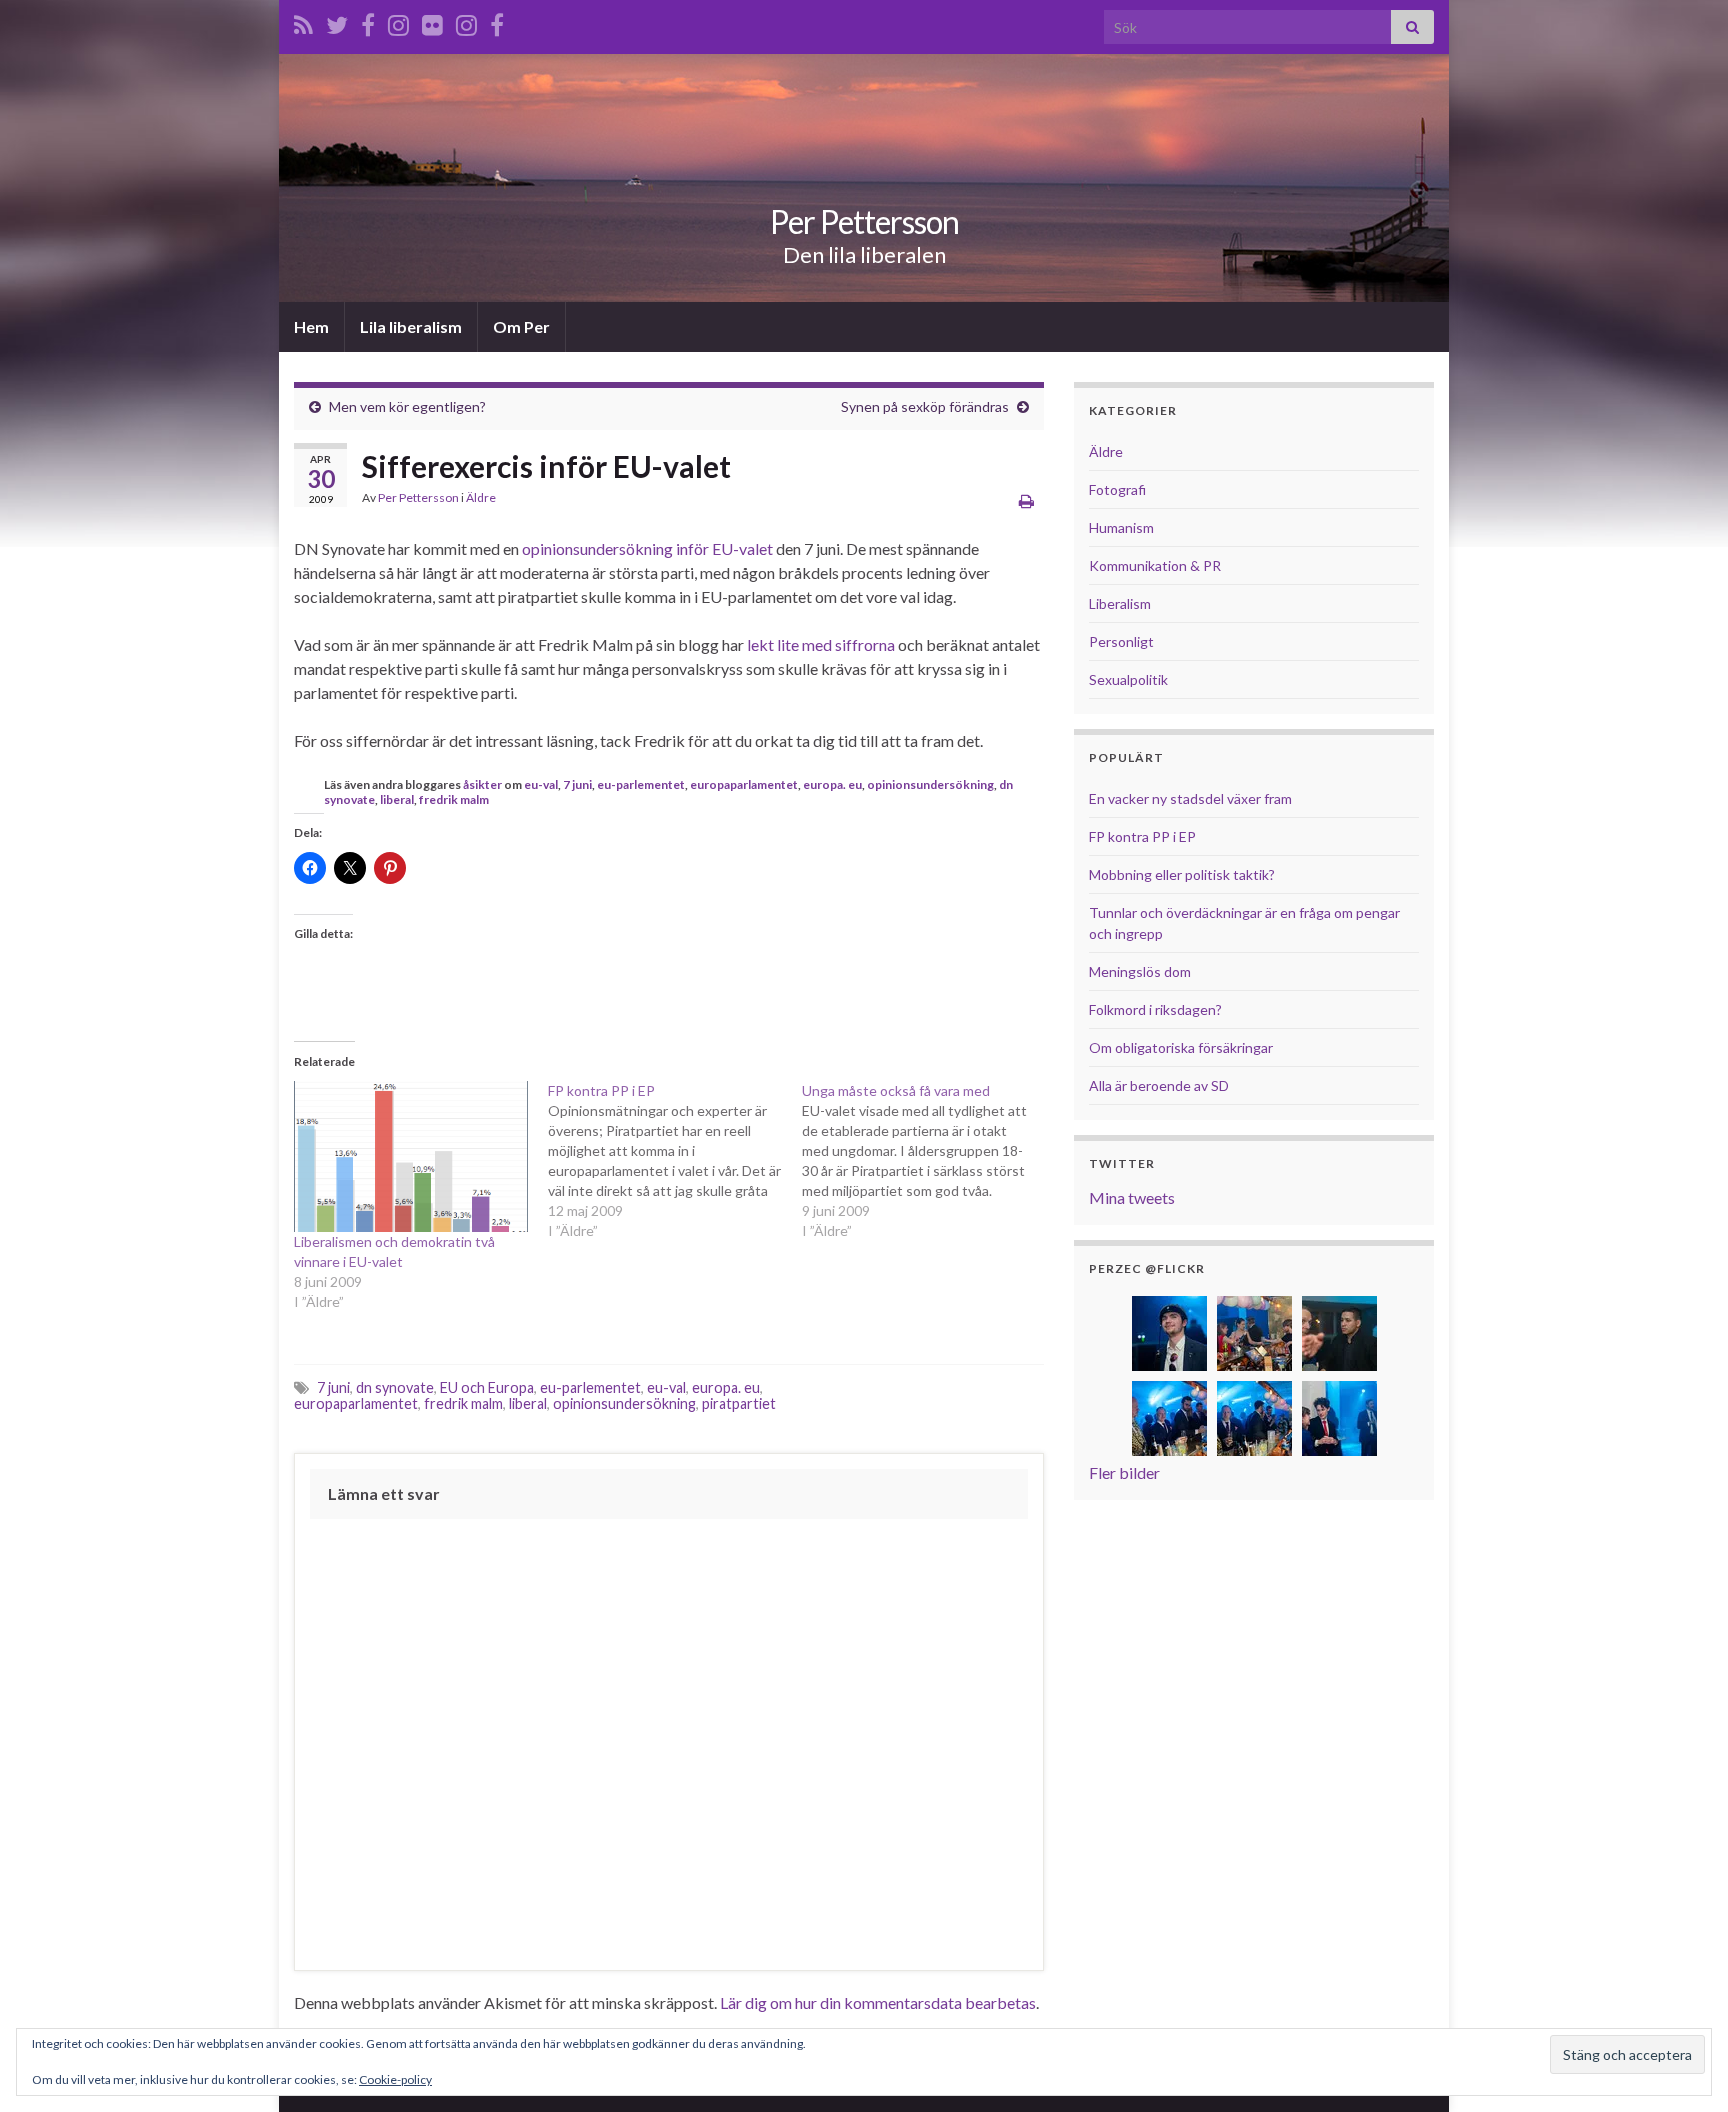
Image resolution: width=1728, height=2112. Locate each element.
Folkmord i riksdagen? (1155, 1009)
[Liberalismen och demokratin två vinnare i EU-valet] (411, 1157)
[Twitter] (337, 21)
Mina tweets (1132, 1197)
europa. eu (832, 784)
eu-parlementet (641, 784)
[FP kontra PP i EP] (675, 1161)
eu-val (541, 784)
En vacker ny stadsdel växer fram (1190, 798)
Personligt (1121, 641)
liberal (397, 799)
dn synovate (395, 1387)
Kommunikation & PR (1155, 565)
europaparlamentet (744, 784)
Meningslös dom (1140, 971)
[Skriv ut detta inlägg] (1026, 500)
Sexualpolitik (1128, 679)
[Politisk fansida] (368, 21)
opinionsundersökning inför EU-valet (647, 548)
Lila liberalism (411, 326)
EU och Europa (487, 1387)
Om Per (521, 326)
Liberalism (1120, 603)
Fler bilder (1124, 1472)
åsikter (482, 784)
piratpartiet (739, 1403)
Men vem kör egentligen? (407, 406)
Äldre (481, 497)
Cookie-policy (395, 2079)
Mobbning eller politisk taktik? (1182, 874)
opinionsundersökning (930, 784)
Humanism (1121, 527)
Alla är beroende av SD (1159, 1085)
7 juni (577, 784)
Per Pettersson (864, 221)
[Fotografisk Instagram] (466, 21)
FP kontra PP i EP (1142, 836)
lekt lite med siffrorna (821, 644)
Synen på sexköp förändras (925, 406)
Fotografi (1117, 489)
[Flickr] (432, 21)
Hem (311, 326)
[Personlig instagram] (398, 21)
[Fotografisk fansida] (497, 21)
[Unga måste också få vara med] (929, 1161)
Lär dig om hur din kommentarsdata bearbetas (878, 2002)
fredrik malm (454, 799)
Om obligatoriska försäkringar (1181, 1047)
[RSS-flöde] (303, 21)
